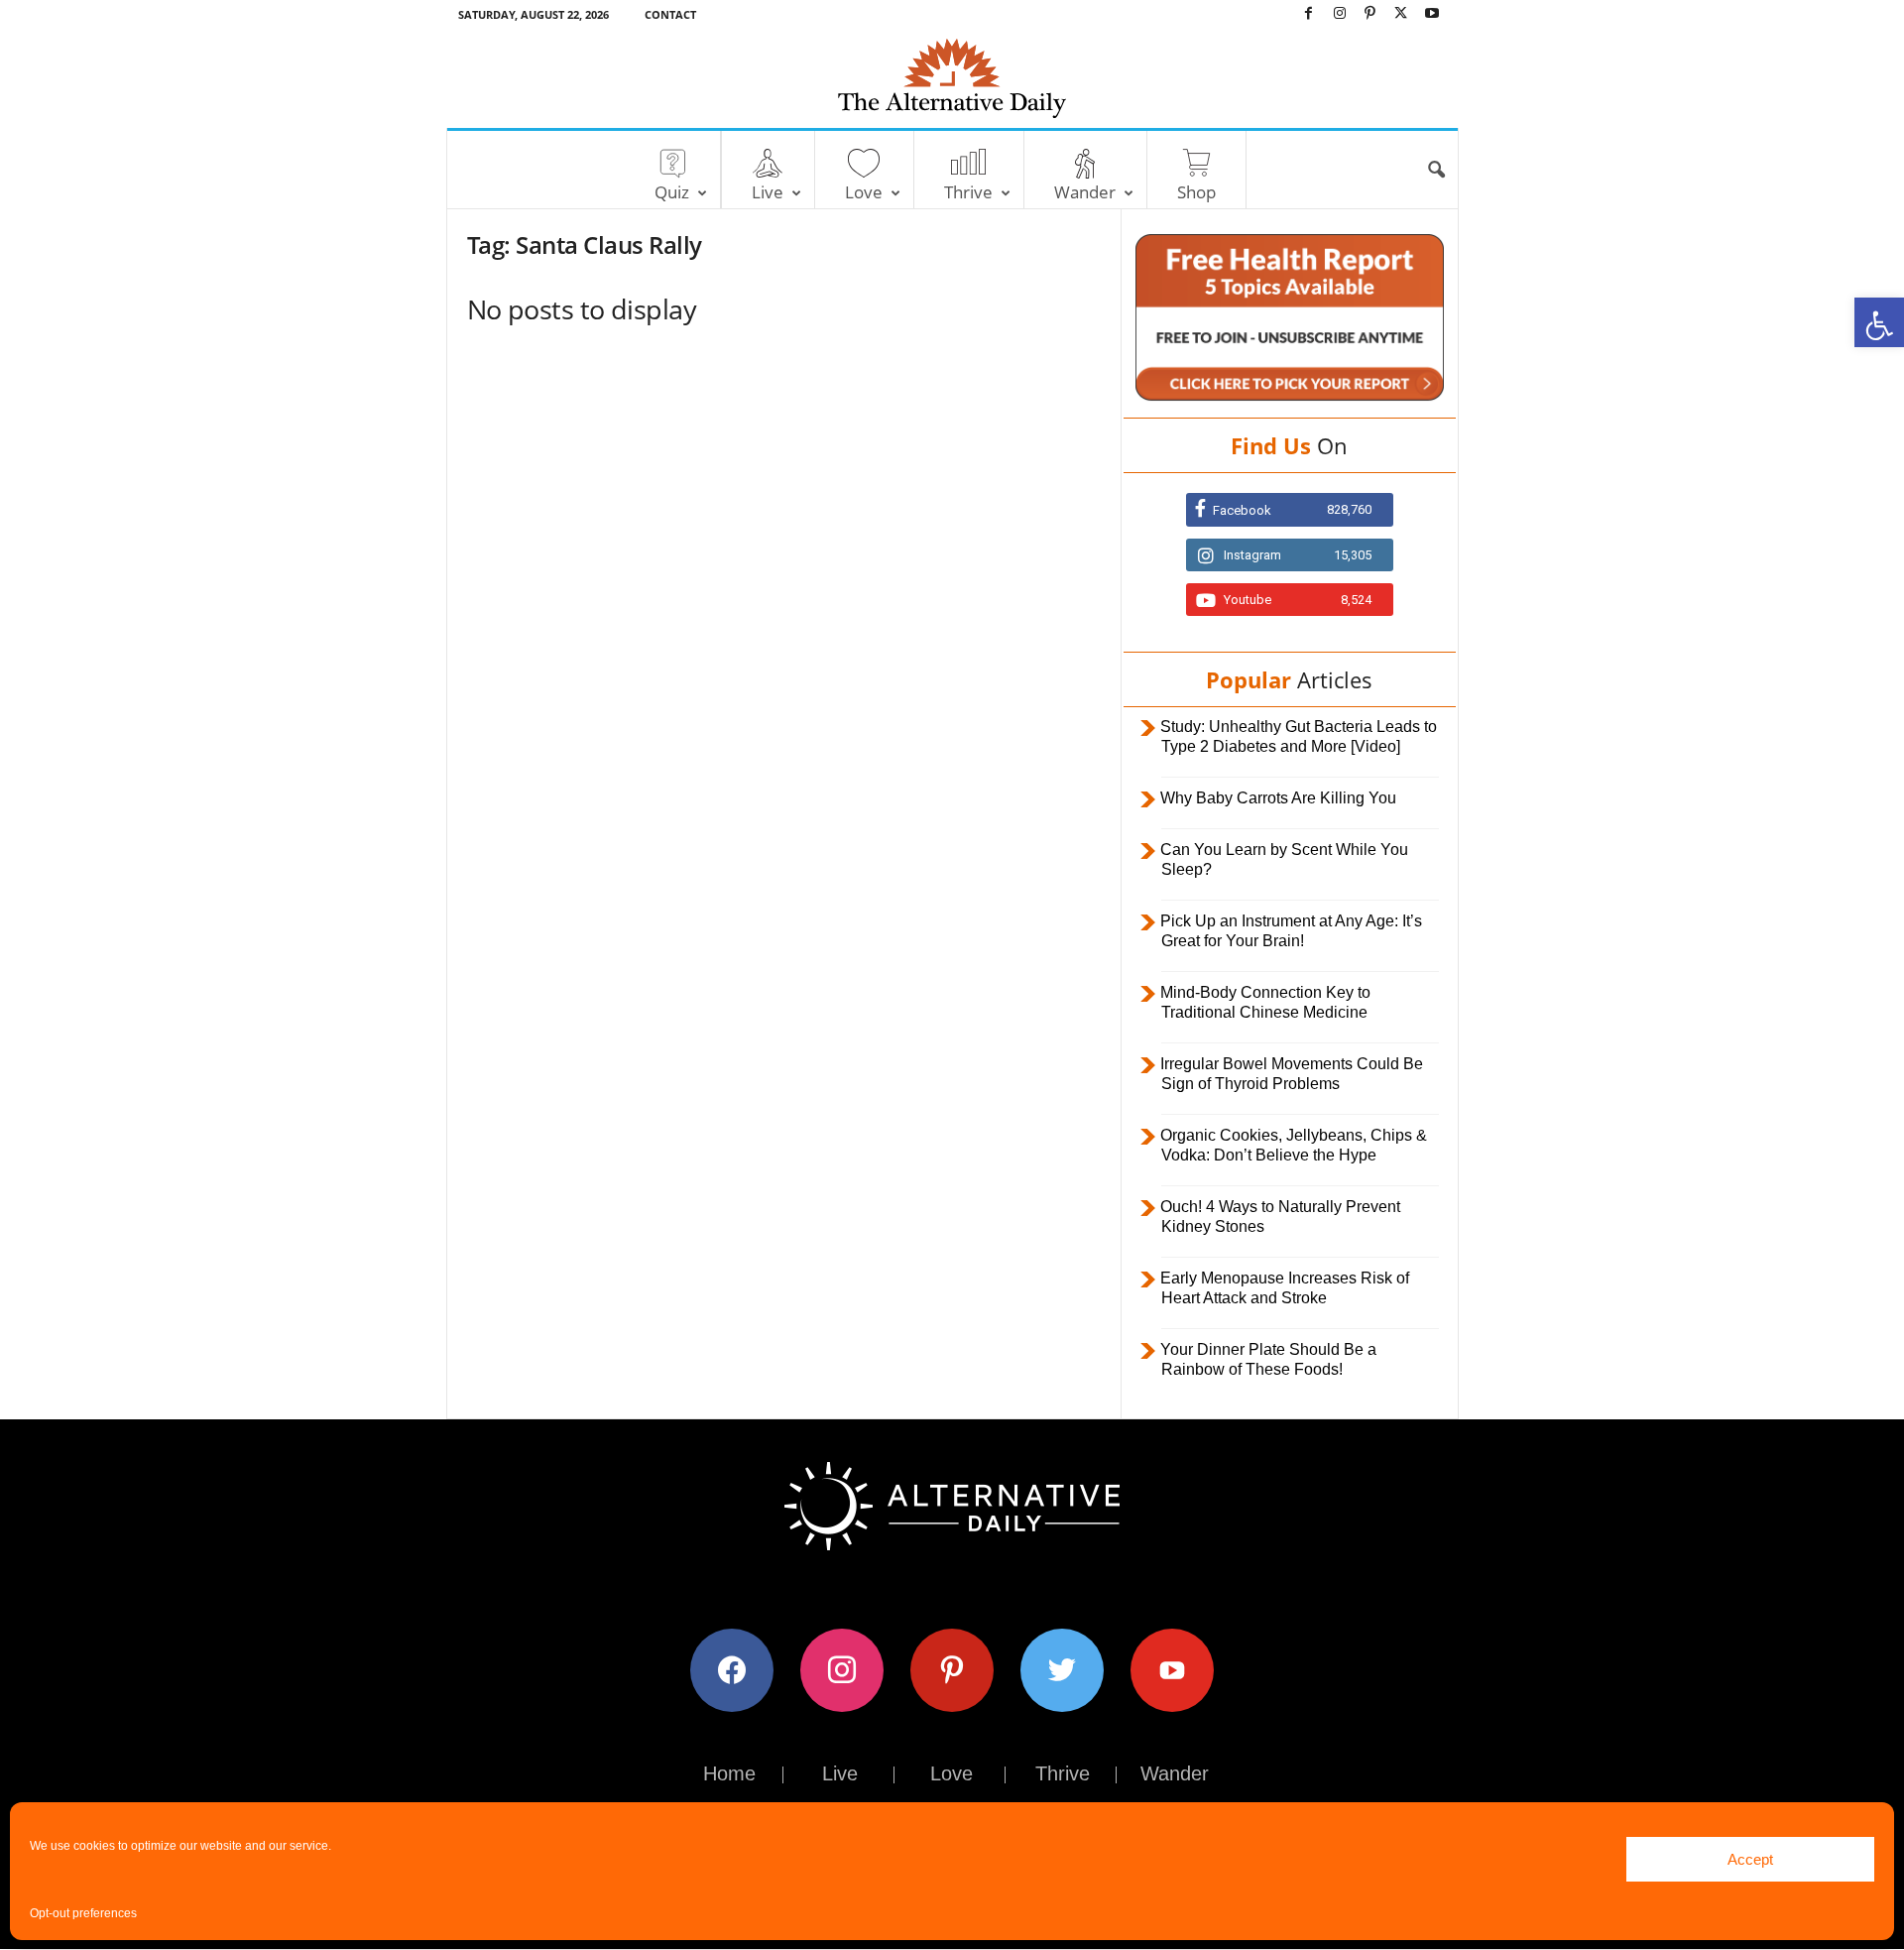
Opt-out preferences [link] (83, 1913)
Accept (1750, 1859)
